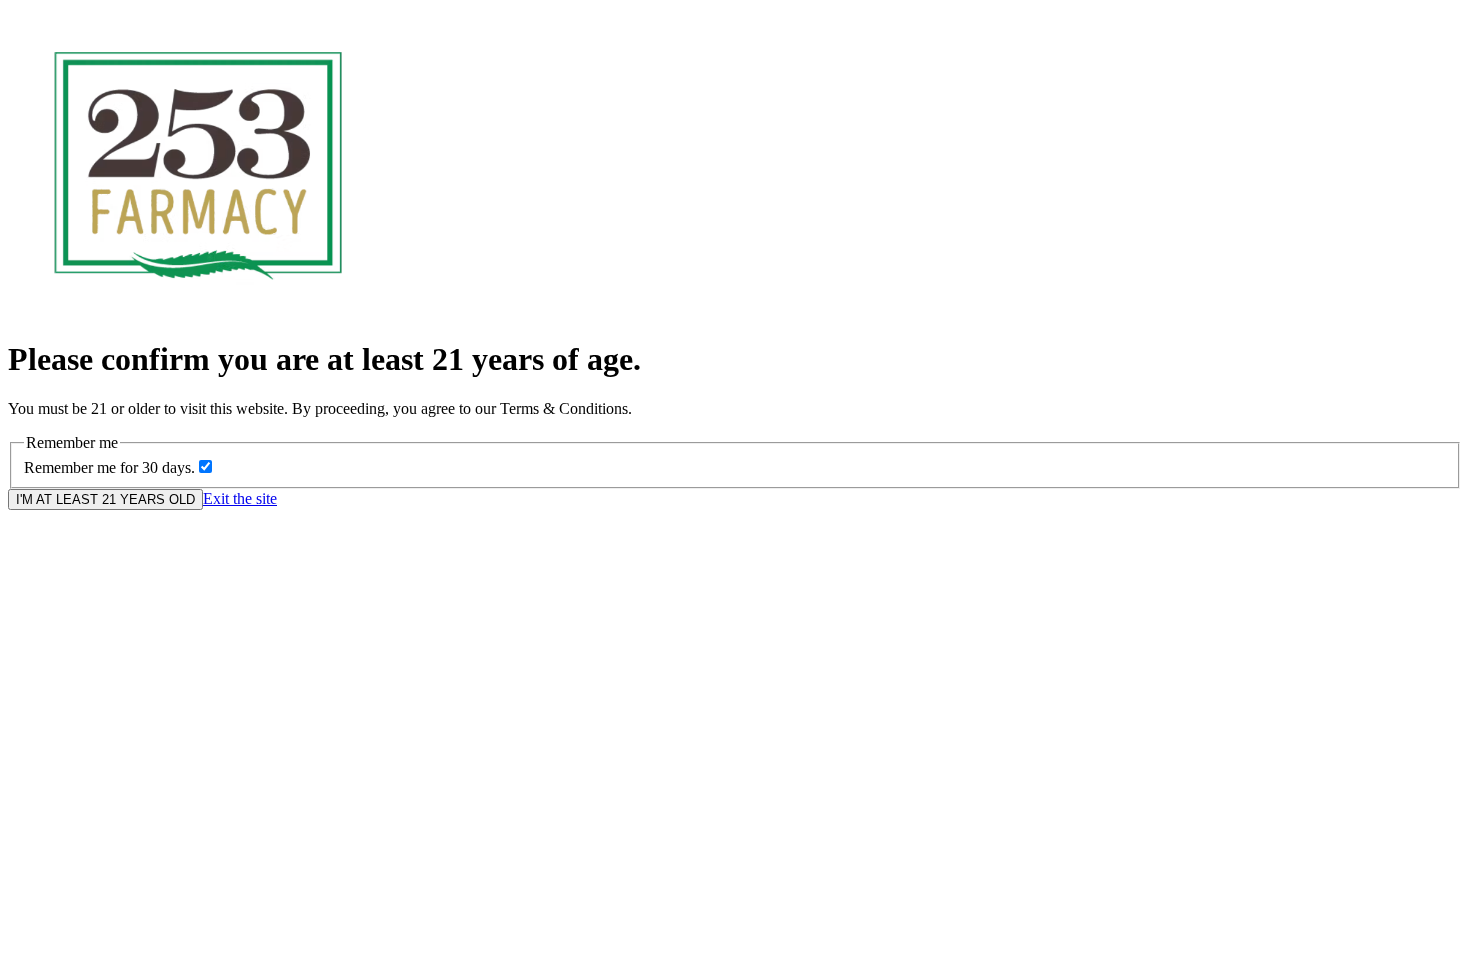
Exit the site (240, 498)
